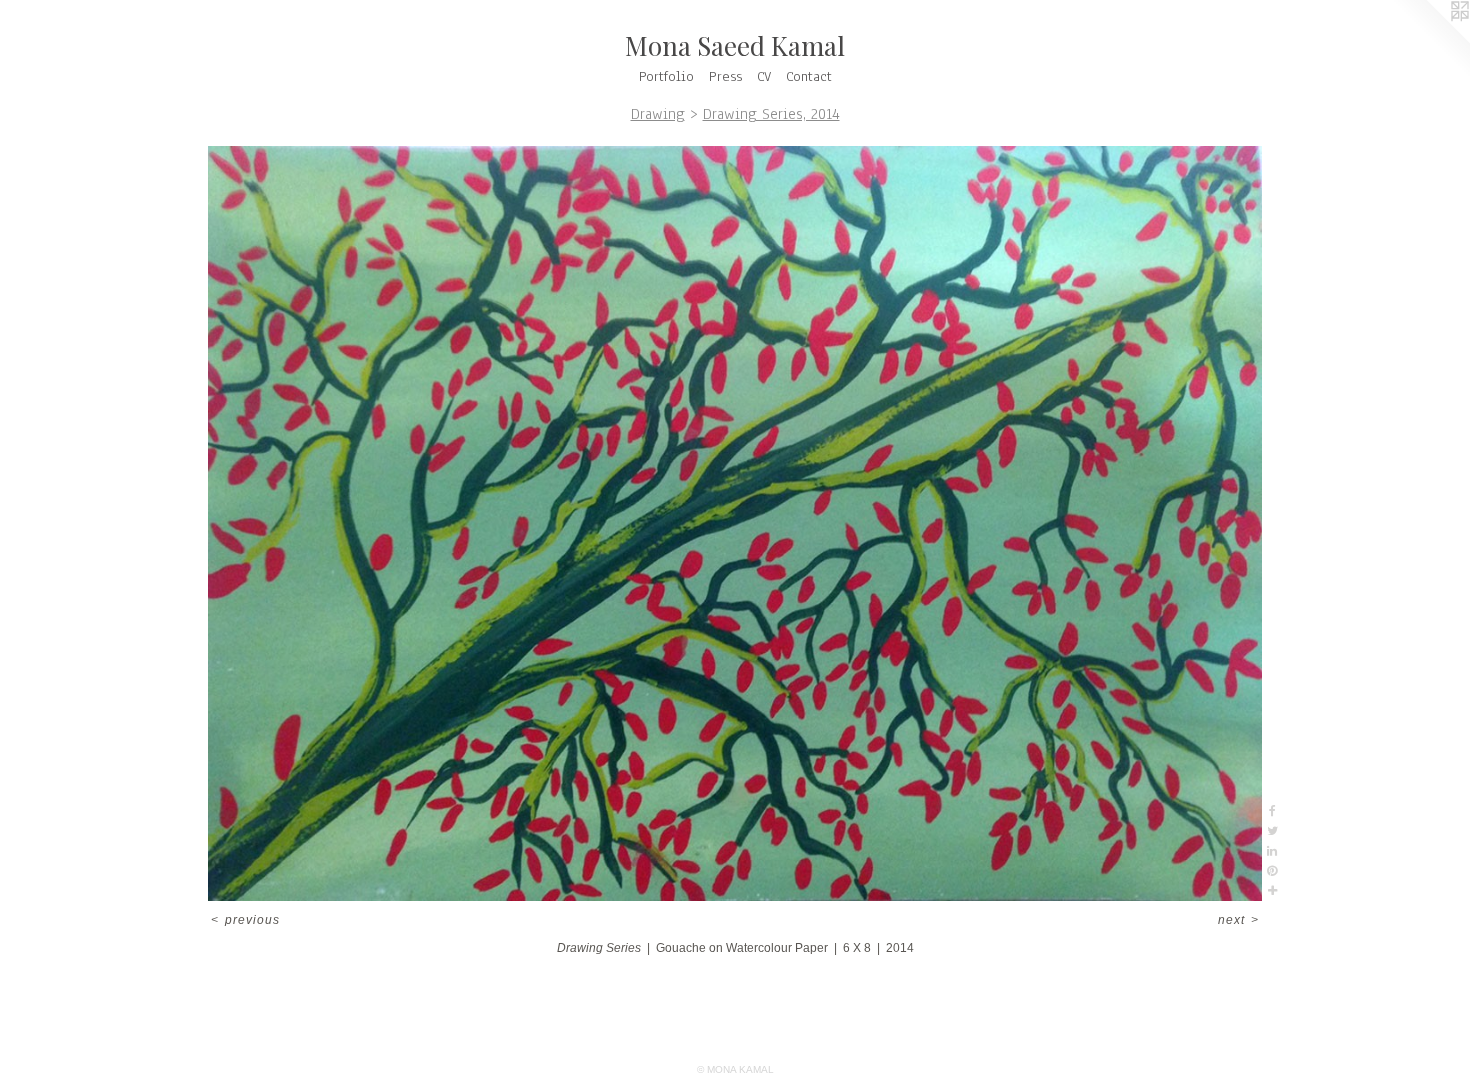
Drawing (658, 114)
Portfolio (666, 76)
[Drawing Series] (735, 523)
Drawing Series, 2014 (771, 114)
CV (764, 76)
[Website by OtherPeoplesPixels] (1430, 40)
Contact (809, 76)
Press (725, 76)
